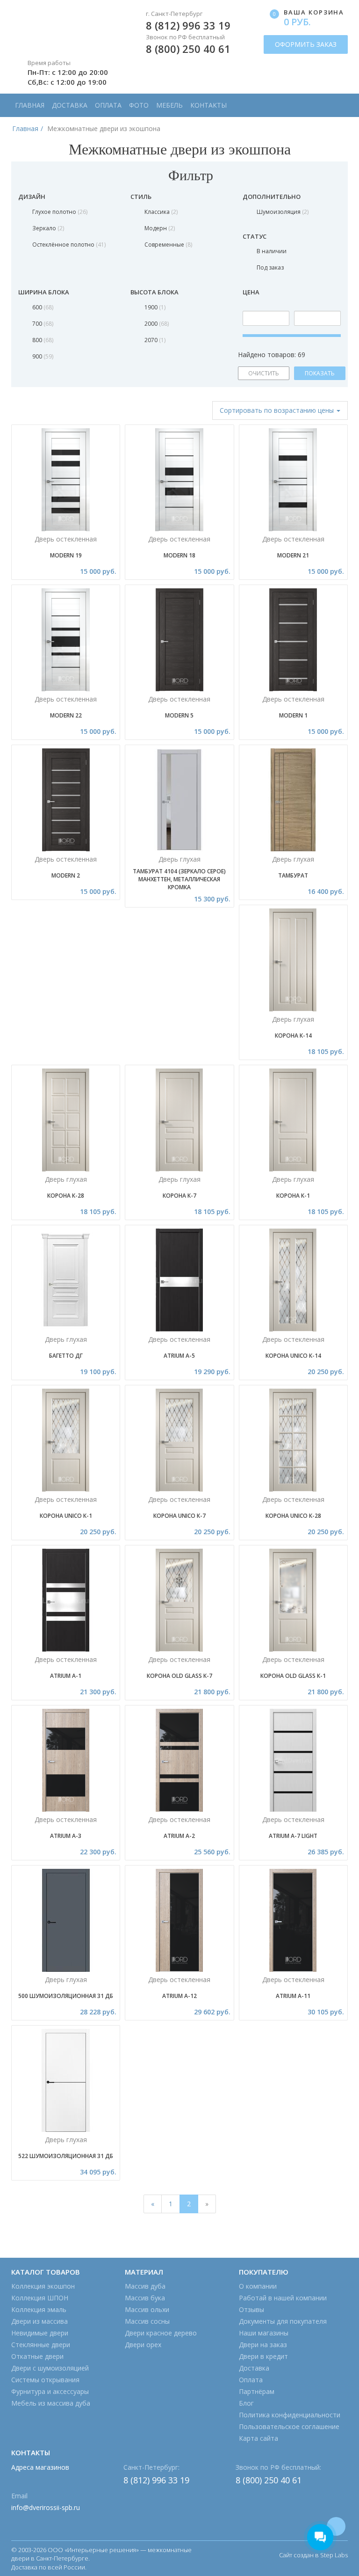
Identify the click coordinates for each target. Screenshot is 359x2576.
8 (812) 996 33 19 (188, 25)
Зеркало (47, 228)
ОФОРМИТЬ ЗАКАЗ (306, 44)
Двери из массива (39, 2321)
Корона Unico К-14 (293, 1356)
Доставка (70, 105)
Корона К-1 (293, 1196)
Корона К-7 (179, 1196)
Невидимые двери (40, 2333)
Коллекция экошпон (43, 2286)
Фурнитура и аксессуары (50, 2391)
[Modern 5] (179, 640)
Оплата (108, 105)
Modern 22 (66, 715)
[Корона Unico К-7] (179, 1440)
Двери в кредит (263, 2356)
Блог (246, 2403)
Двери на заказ (263, 2345)
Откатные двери (37, 2356)
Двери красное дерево (161, 2333)
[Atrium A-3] (66, 1760)
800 (42, 340)
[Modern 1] (293, 640)
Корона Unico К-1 (66, 1516)
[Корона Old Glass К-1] (293, 1600)
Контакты (208, 105)
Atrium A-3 (66, 1836)
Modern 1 (293, 715)
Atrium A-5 (179, 1356)
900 (42, 356)
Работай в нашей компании (283, 2298)
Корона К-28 (66, 1196)
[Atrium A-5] (179, 1280)
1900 (154, 307)
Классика (160, 212)
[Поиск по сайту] (336, 100)
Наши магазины (264, 2333)
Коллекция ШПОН (40, 2298)
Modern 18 (179, 555)
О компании (258, 2286)
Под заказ (270, 267)
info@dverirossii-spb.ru (46, 2507)
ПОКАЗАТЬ (320, 373)
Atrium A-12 (179, 1996)
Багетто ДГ (66, 1356)
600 (42, 307)
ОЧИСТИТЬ (264, 373)
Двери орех (143, 2345)
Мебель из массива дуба (51, 2403)
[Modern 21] (293, 480)
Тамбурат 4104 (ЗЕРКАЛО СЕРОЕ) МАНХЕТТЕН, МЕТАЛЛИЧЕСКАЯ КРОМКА (179, 879)
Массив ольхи (147, 2309)
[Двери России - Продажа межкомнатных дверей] (66, 27)
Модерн (159, 228)
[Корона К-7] (179, 1120)
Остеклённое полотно (68, 245)
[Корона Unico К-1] (66, 1440)
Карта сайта (258, 2438)
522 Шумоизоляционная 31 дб (66, 2156)
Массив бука (145, 2298)
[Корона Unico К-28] (293, 1440)
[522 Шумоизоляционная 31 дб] (66, 2080)
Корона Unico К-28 (293, 1516)
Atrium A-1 (66, 1676)
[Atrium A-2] (179, 1760)
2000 (156, 324)
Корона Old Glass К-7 (179, 1676)
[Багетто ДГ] (66, 1280)
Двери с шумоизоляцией (50, 2368)
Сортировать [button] (277, 410)
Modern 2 (66, 875)
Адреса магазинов (40, 2467)
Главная (30, 105)
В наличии (272, 251)
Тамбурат (293, 875)
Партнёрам (257, 2391)
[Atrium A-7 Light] (293, 1760)
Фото (139, 105)
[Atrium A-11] (293, 1920)
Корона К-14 (293, 1036)
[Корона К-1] (293, 1120)
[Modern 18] (179, 480)
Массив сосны (147, 2321)
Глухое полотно (59, 212)
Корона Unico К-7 (179, 1516)
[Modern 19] (66, 480)
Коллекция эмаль (39, 2309)
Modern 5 (179, 715)
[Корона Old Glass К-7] (179, 1600)
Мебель (169, 105)
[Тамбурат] (293, 800)
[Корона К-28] (66, 1120)
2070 (154, 340)
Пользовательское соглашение (289, 2426)
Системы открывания (45, 2380)
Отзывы (251, 2309)
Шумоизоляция (282, 212)
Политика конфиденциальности (290, 2415)
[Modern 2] (66, 800)
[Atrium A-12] (179, 1920)
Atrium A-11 (293, 1996)
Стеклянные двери (41, 2345)
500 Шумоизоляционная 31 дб (66, 1996)
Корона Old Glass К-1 (293, 1676)
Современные (168, 245)
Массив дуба (145, 2286)
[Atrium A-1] (66, 1600)
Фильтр (189, 175)
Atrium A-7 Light (293, 1836)
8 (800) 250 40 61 (188, 49)
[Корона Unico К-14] (293, 1280)
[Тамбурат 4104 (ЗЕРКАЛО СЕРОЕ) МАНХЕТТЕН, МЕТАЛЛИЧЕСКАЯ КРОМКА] (179, 800)
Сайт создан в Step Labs (313, 2555)
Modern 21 (293, 555)
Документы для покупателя (283, 2321)
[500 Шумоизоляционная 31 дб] (66, 1920)
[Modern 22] (66, 640)
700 (42, 324)
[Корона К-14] (293, 960)
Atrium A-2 (179, 1836)
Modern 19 (66, 555)
